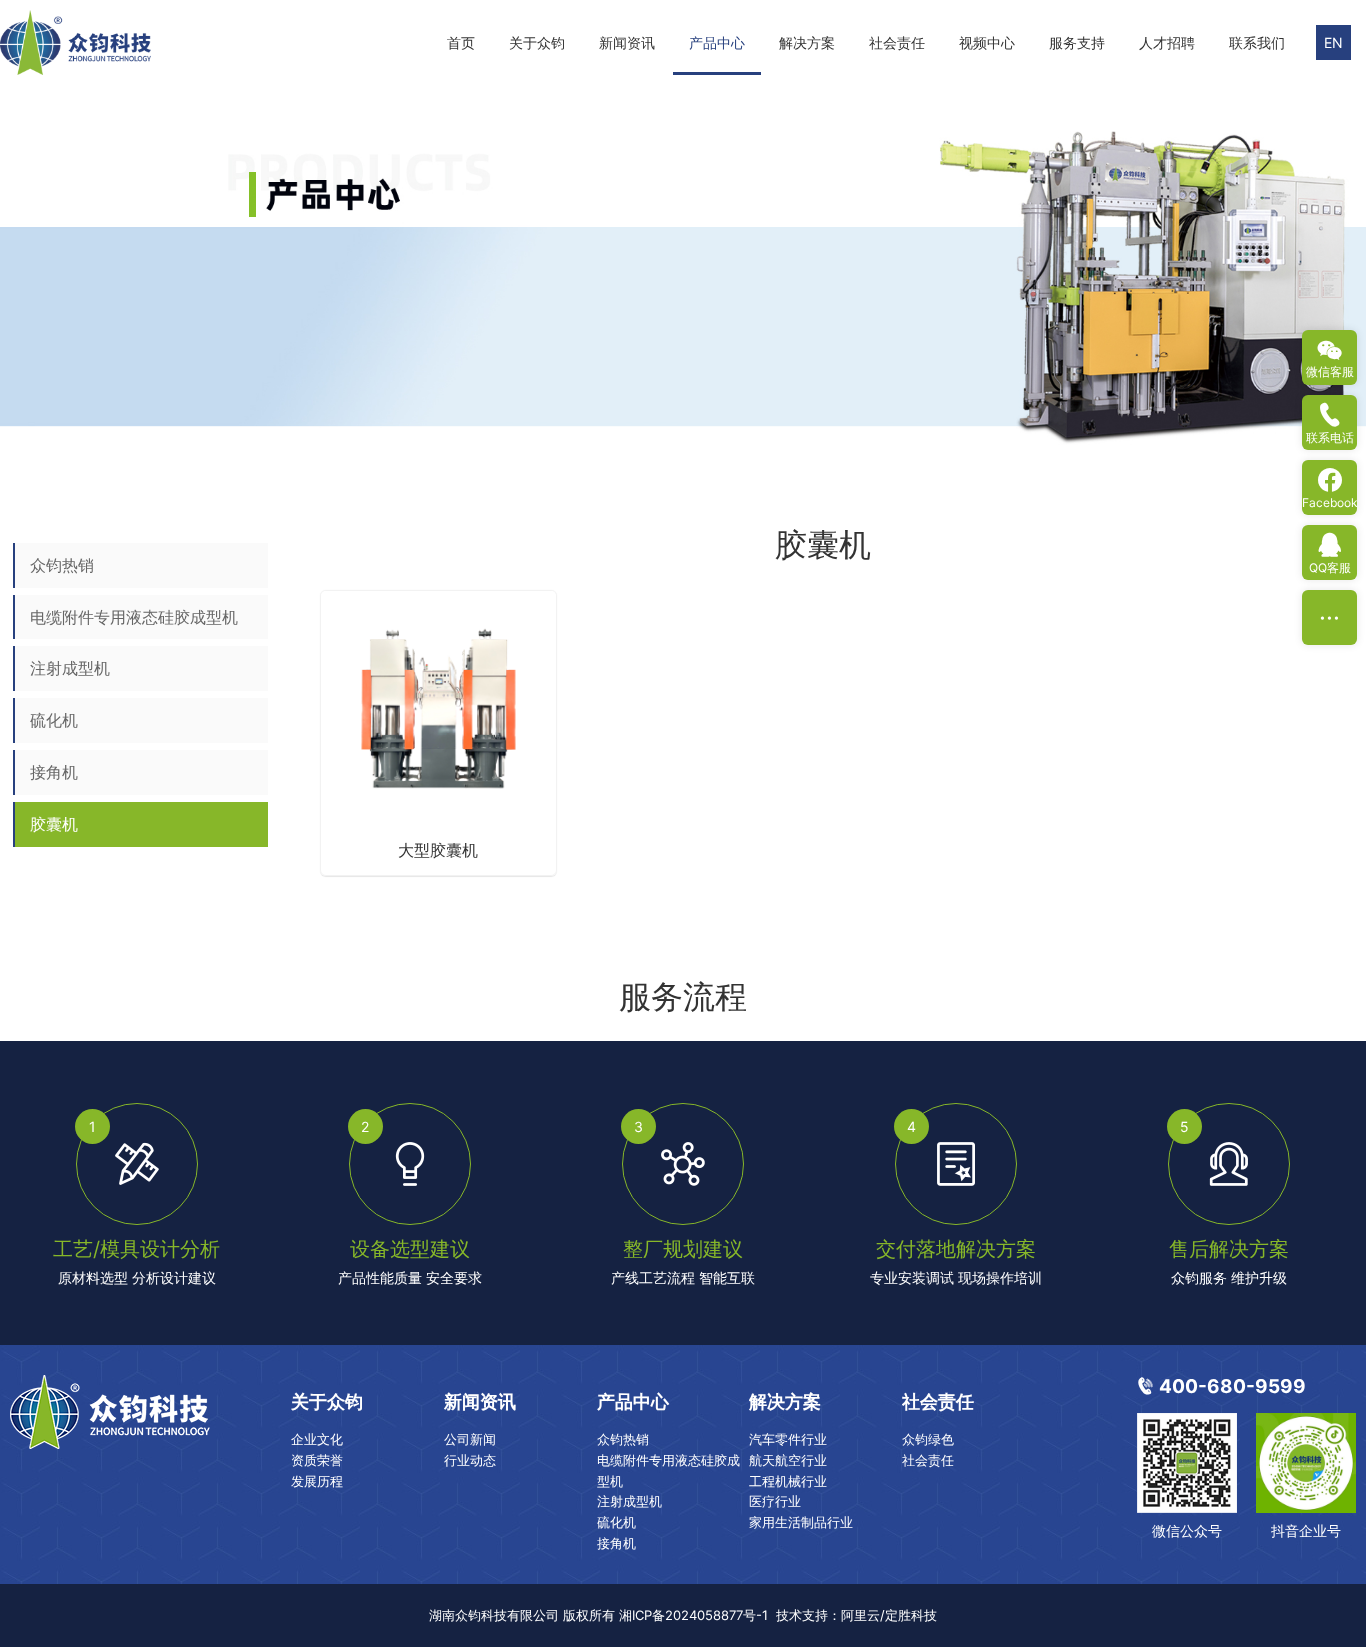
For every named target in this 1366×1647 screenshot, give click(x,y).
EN (1333, 42)
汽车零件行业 (788, 1439)
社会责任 (897, 42)
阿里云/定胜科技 (889, 1615)
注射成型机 (70, 668)
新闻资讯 (627, 42)
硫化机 (54, 720)
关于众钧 (537, 42)
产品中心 (717, 42)
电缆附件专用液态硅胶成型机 (134, 617)
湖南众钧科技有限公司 (494, 1615)
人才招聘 (1167, 42)
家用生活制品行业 (801, 1522)
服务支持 (1077, 42)
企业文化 (317, 1439)
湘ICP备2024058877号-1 (693, 1615)
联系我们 (1257, 42)
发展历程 (317, 1481)
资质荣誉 (317, 1460)
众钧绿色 (928, 1439)
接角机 (54, 772)
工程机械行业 (788, 1481)
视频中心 (987, 42)
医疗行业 (775, 1501)
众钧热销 (62, 565)
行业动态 (470, 1460)
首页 (461, 42)
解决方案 (807, 42)
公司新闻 (470, 1439)
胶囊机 (54, 824)
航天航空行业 (788, 1460)
